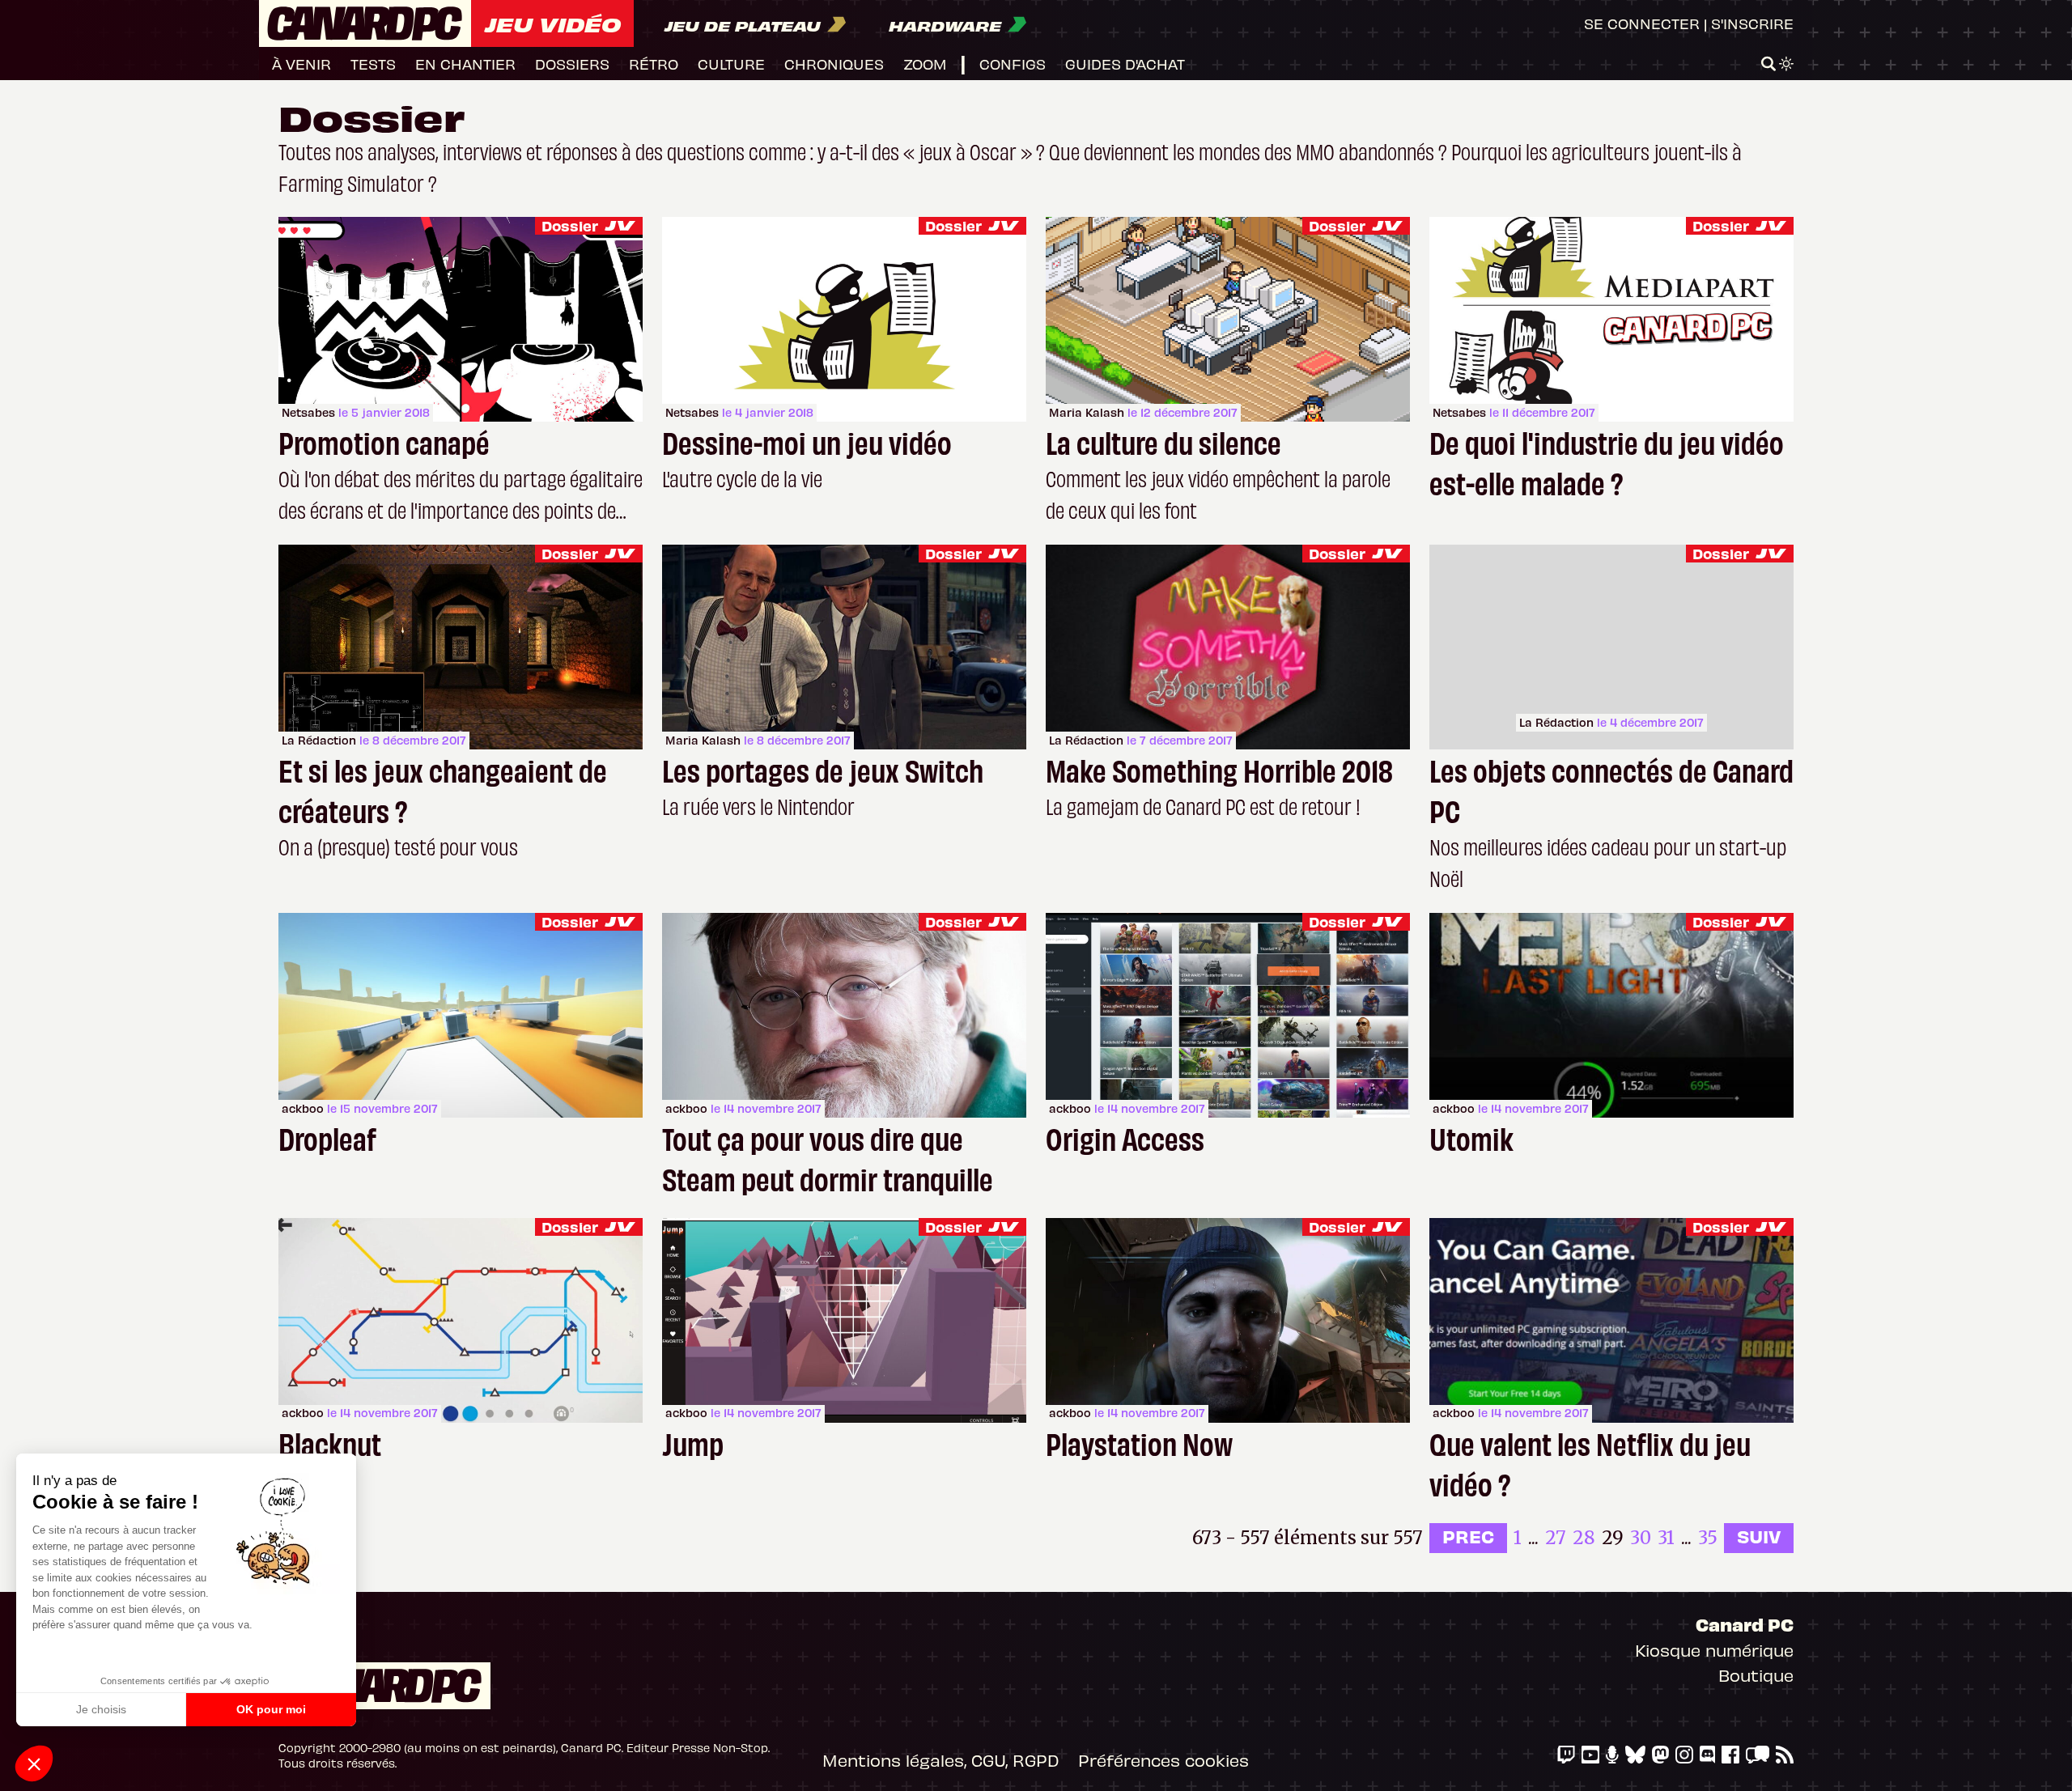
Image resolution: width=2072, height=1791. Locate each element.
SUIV (1759, 1536)
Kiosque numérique (1714, 1650)
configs (1013, 64)
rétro (654, 64)
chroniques (834, 64)
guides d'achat (1125, 64)
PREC (1468, 1536)
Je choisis (101, 1709)
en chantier (465, 64)
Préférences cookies (1163, 1760)
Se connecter (1642, 23)
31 (1666, 1538)
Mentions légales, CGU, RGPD (940, 1760)
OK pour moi (271, 1709)
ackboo (303, 1108)
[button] (34, 1763)
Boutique (1756, 1675)
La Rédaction (319, 740)
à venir (301, 64)
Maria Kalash (1087, 412)
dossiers (572, 64)
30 (1641, 1538)
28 (1584, 1538)
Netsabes (308, 412)
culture (731, 64)
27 (1556, 1538)
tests (373, 64)
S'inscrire (1752, 23)
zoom (925, 64)
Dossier (570, 225)
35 (1708, 1538)
